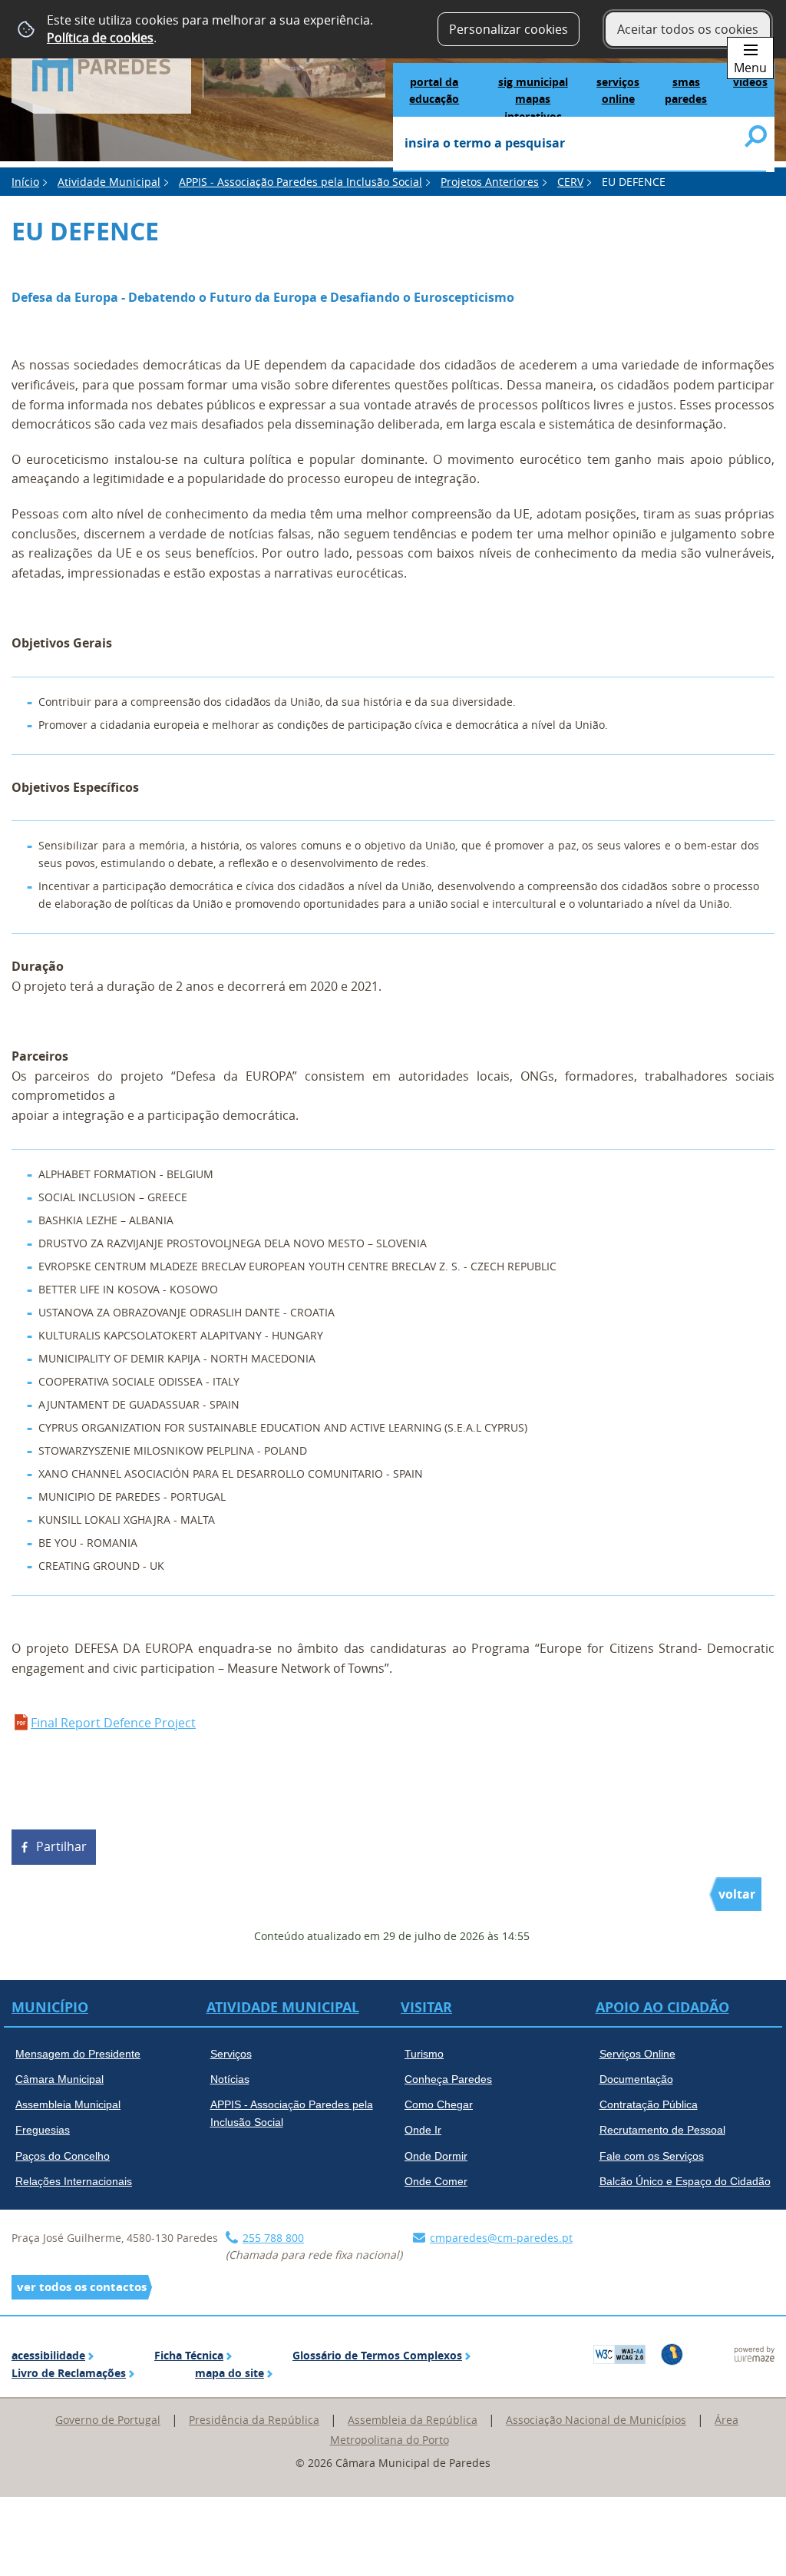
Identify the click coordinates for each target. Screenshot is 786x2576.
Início (25, 182)
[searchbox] (580, 144)
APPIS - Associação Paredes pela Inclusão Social (301, 182)
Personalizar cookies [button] (509, 29)
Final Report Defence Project (113, 1723)
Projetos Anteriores (490, 182)
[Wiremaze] (755, 2353)
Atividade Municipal (109, 182)
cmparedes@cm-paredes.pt (501, 2238)
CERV (570, 182)
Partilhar (61, 1846)
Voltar (737, 1894)
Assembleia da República (413, 2420)
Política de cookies (100, 38)
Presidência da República (254, 2420)
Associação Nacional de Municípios (596, 2420)
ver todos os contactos (82, 2287)
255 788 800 (273, 2238)
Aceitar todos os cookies (688, 29)
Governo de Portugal (108, 2420)
